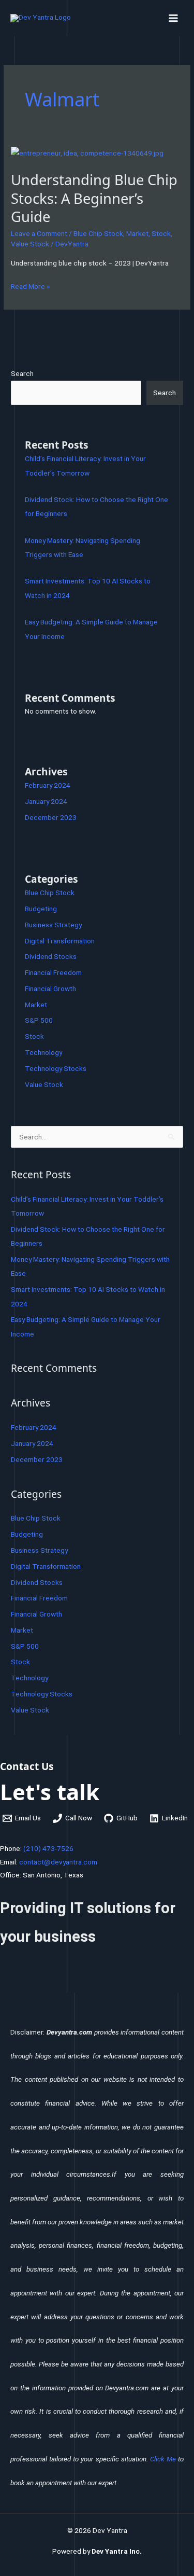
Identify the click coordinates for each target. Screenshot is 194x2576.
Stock (161, 233)
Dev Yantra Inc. (117, 2551)
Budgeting (41, 909)
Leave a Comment (39, 233)
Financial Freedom (53, 972)
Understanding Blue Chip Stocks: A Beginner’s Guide (94, 198)
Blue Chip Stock (98, 233)
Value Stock (30, 244)
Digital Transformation (60, 941)
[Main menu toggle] (174, 18)
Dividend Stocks (51, 956)
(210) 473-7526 (48, 1848)
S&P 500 (39, 1020)
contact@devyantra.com (58, 1862)
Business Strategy (53, 925)
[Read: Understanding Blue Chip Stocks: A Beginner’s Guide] (87, 152)
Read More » (30, 285)
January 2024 (46, 801)
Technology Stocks (56, 1068)
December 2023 (51, 817)
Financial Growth (50, 988)
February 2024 (48, 785)
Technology (43, 1052)
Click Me (163, 2459)
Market (137, 233)
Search (22, 373)
